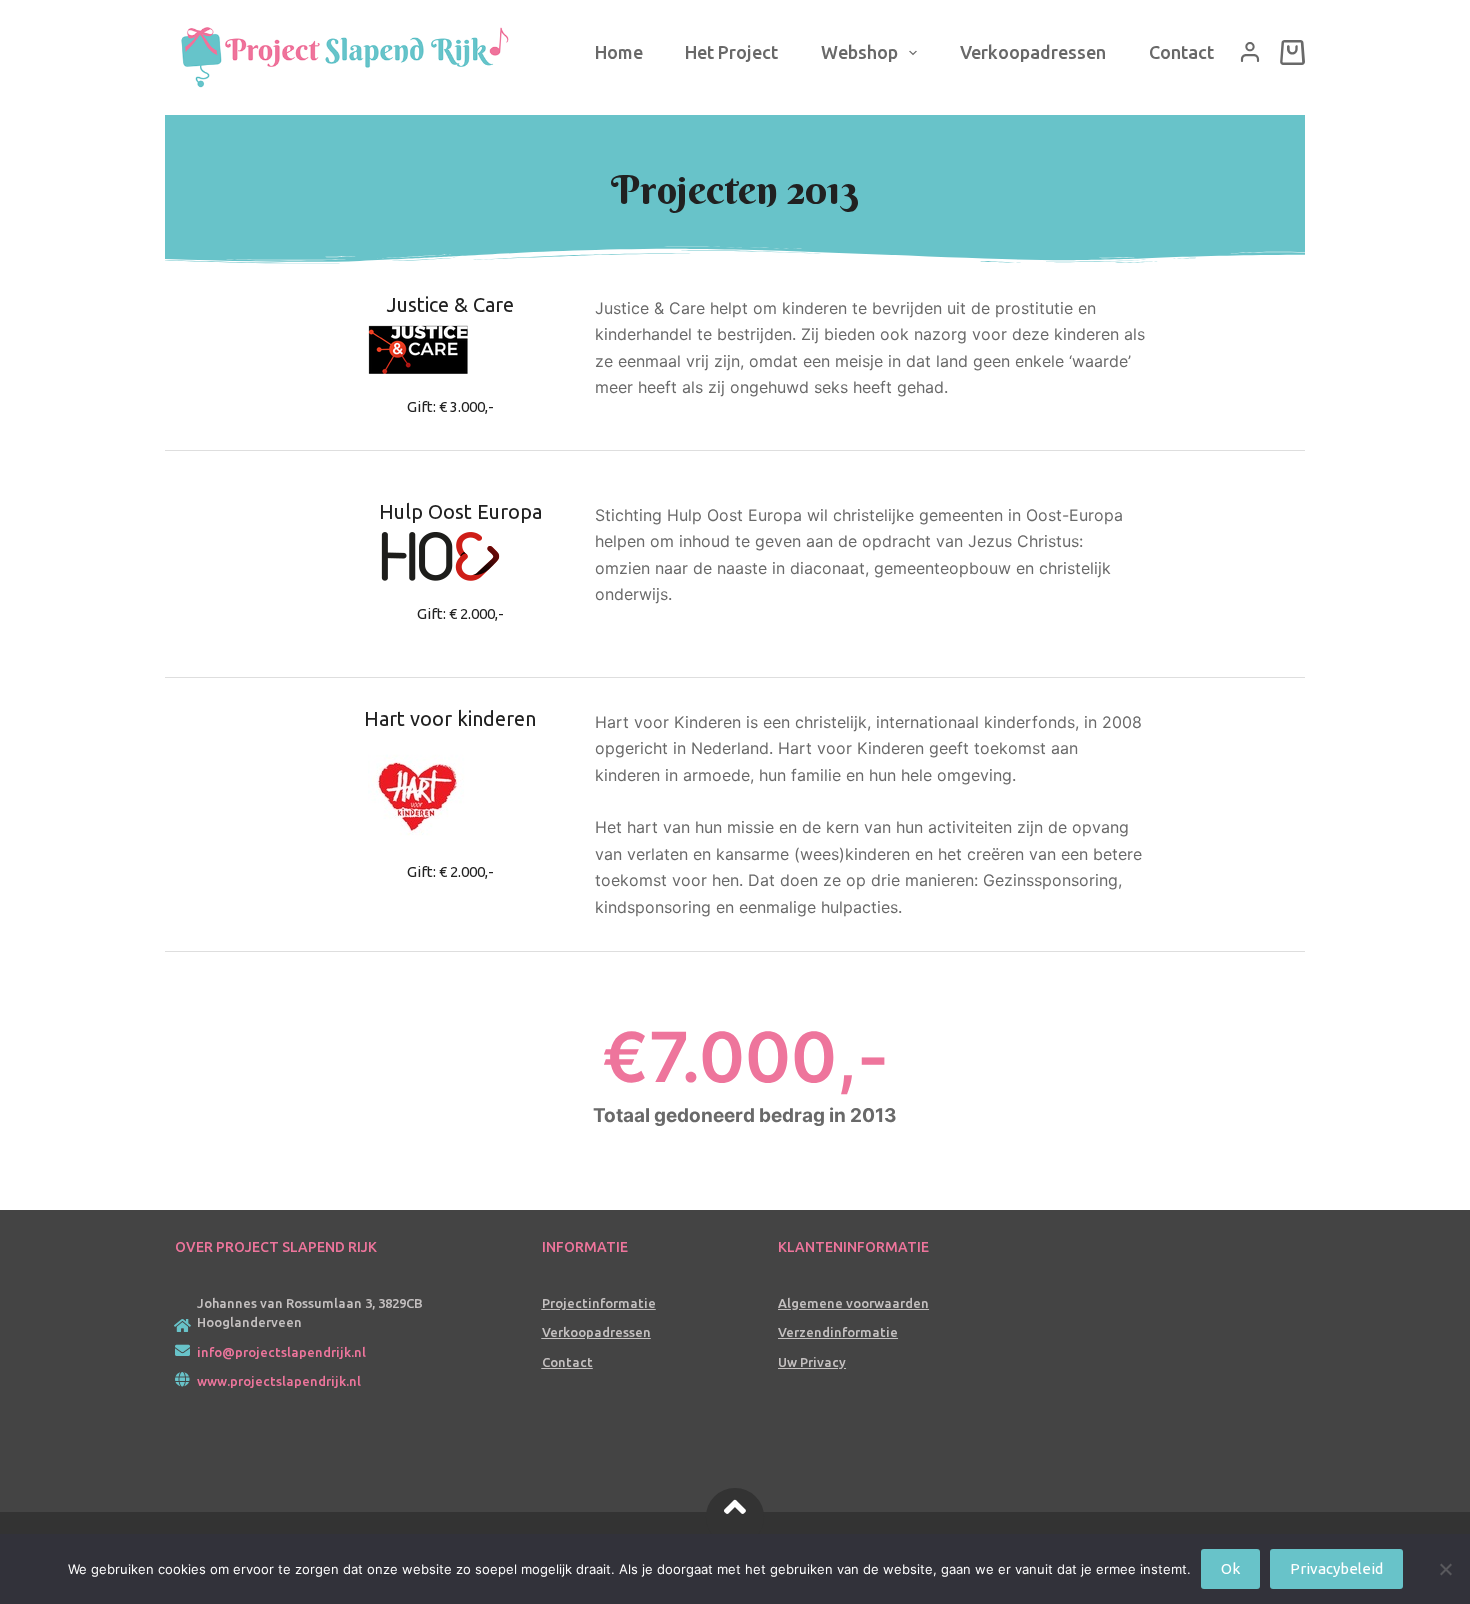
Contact (1181, 52)
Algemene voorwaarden (853, 1303)
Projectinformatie (599, 1303)
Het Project (731, 52)
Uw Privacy (812, 1362)
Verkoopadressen (1033, 52)
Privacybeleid (1336, 1568)
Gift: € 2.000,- (460, 613)
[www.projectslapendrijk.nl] (182, 1379)
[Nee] (1445, 1569)
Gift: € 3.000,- (450, 406)
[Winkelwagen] (1292, 52)
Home (619, 52)
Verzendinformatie (838, 1332)
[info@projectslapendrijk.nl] (182, 1350)
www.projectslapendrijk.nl (279, 1381)
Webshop (859, 52)
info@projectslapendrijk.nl (281, 1352)
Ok (1230, 1568)
